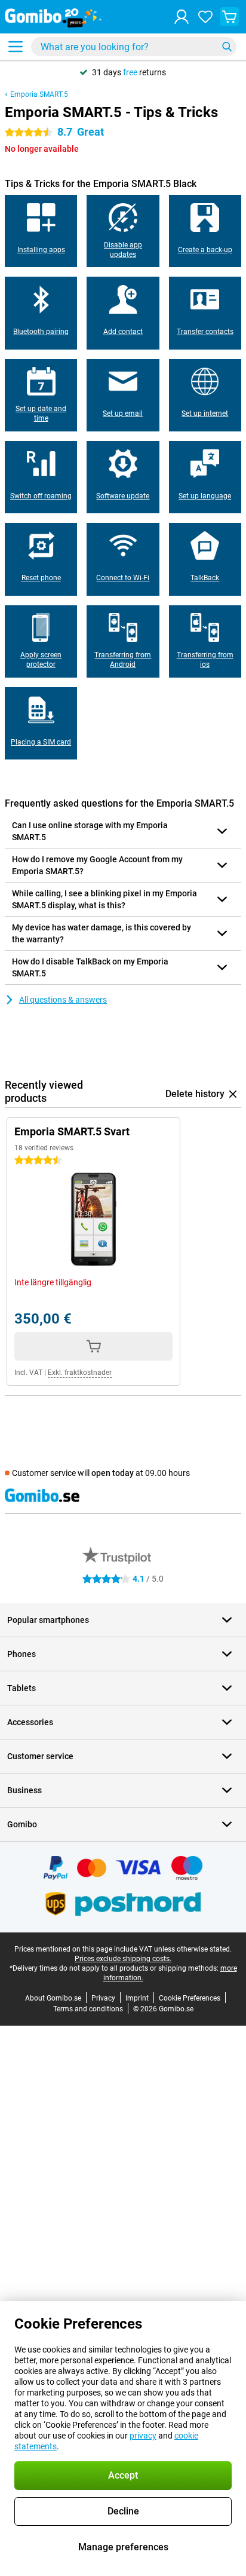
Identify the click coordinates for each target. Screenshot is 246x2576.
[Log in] (182, 17)
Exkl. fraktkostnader (80, 1373)
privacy (143, 2436)
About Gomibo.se (53, 1998)
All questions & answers (63, 1000)
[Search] (227, 47)
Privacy (103, 1998)
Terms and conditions (88, 2009)
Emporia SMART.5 (39, 94)
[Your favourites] (205, 17)
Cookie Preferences (190, 1998)
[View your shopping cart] (229, 17)
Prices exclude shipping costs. (123, 1959)
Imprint (137, 1998)
